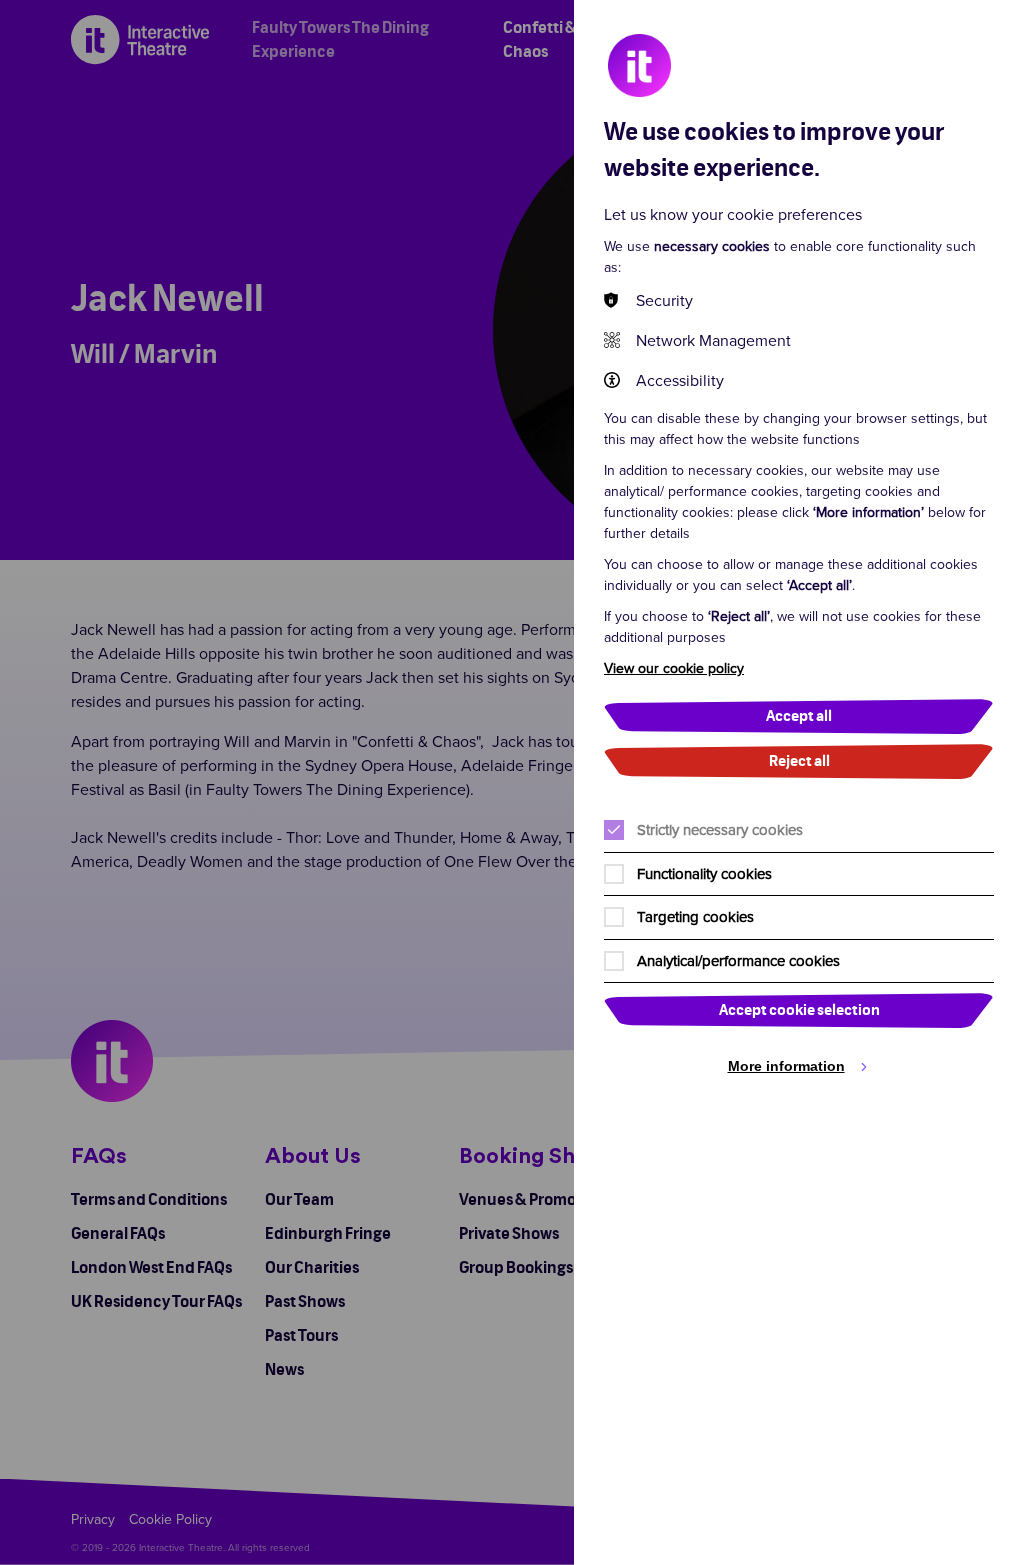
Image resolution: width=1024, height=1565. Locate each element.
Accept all (799, 716)
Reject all (799, 761)
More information (786, 1066)
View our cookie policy (674, 668)
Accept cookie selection (799, 1010)
